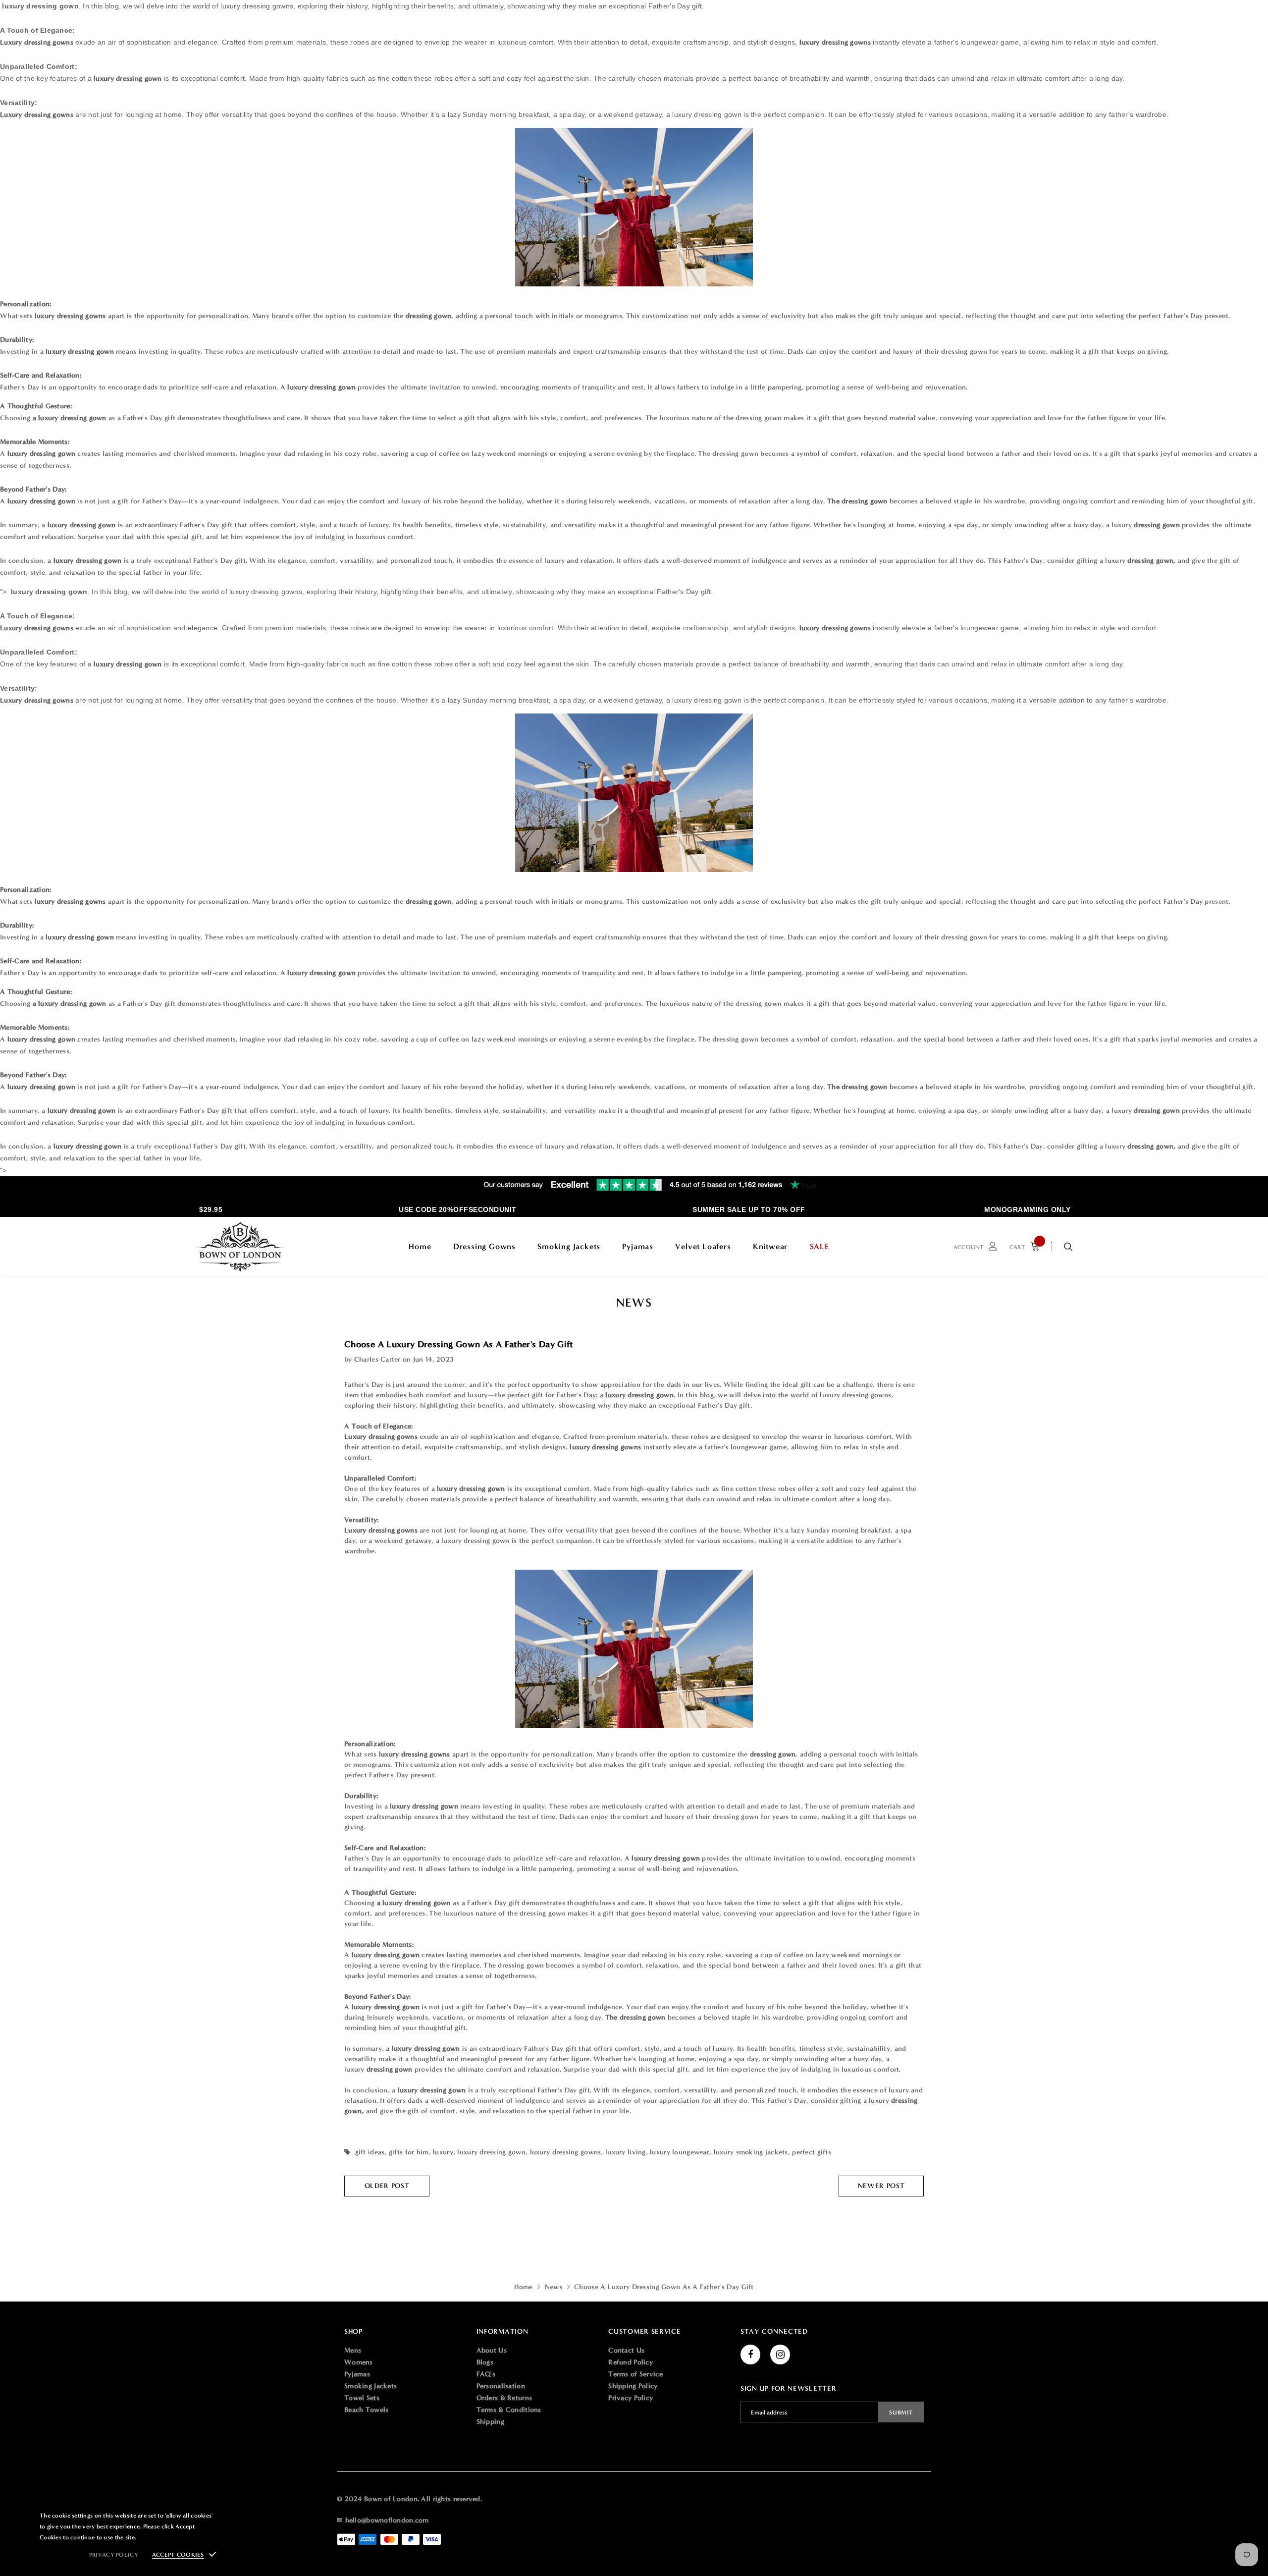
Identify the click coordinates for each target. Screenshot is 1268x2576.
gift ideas (370, 2152)
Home (523, 2287)
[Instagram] (780, 2355)
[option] (420, 1209)
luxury (443, 2152)
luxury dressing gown (491, 2152)
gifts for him (409, 2152)
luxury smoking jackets (751, 2152)
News (554, 2287)
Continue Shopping (1162, 170)
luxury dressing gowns (566, 2152)
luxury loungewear (680, 2152)
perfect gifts (812, 2152)
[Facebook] (750, 2355)
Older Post (387, 2186)
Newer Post (881, 2186)
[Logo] (240, 1247)
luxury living (626, 2152)
